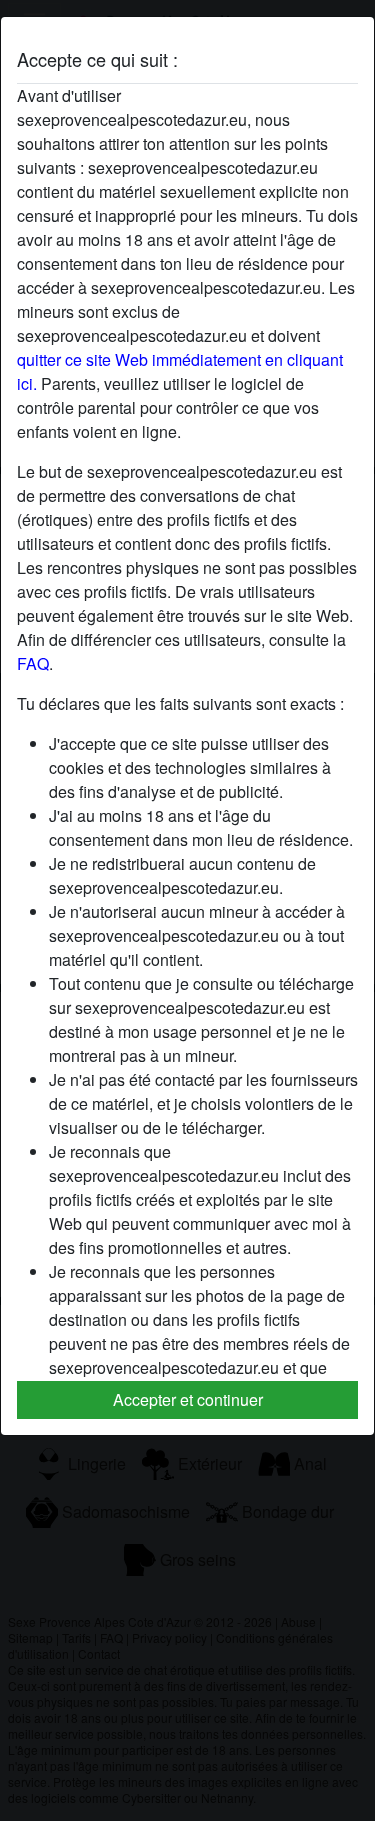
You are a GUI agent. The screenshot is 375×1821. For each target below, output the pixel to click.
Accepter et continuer (188, 1399)
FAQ (33, 663)
